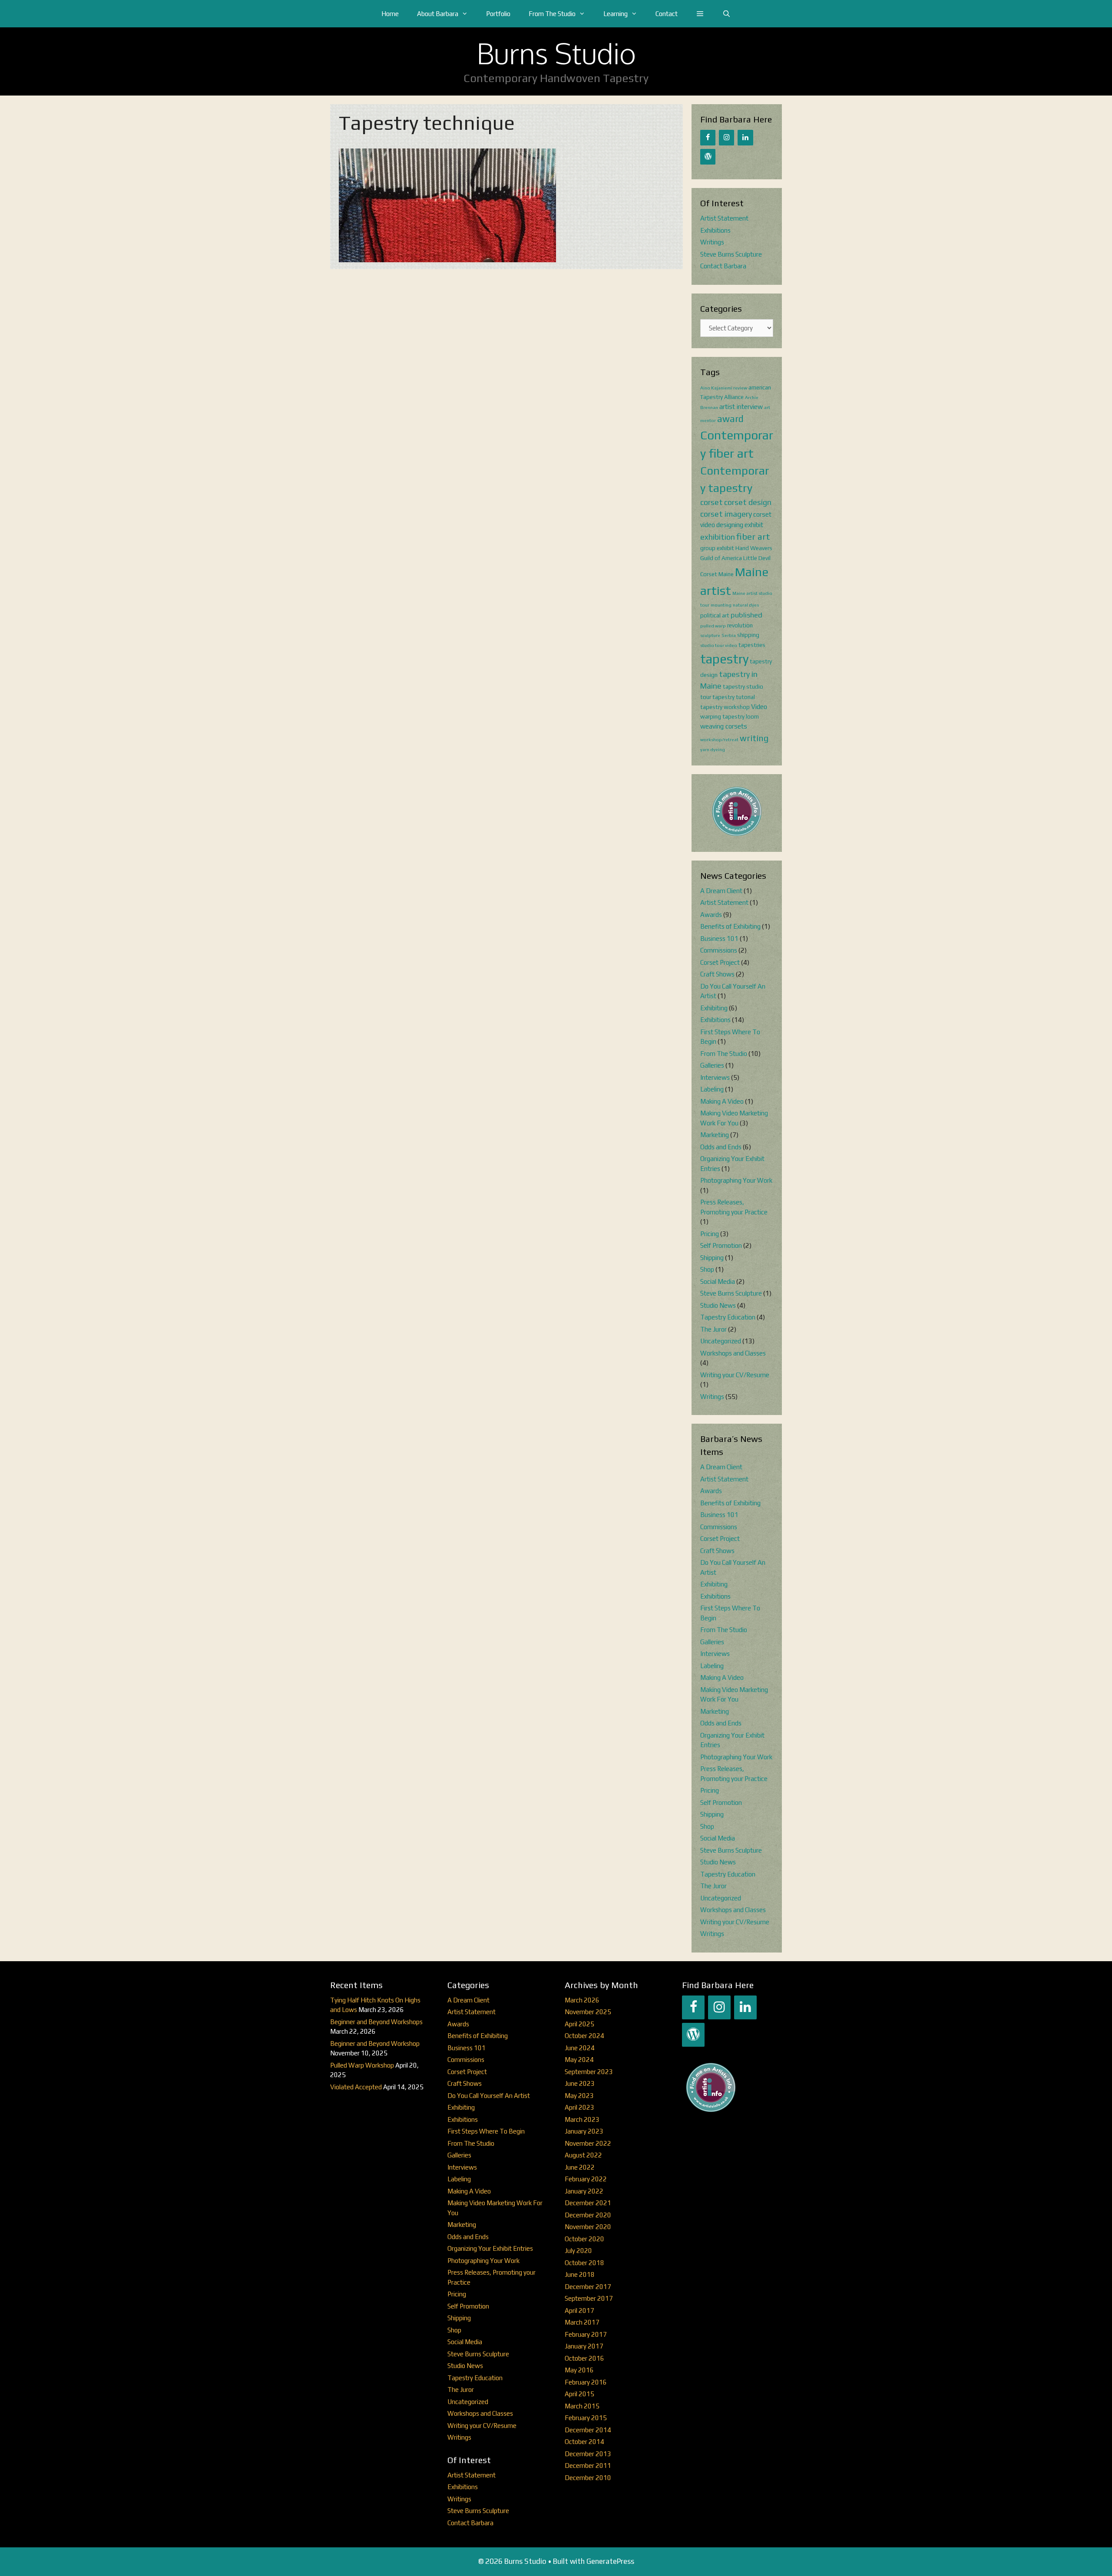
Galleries (712, 1065)
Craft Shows (717, 974)
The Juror (713, 1329)
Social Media (718, 1281)
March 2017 (582, 2322)
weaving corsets (724, 726)
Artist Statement (724, 218)
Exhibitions (715, 230)
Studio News (718, 1305)
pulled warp (713, 626)
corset (712, 502)
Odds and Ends (721, 1147)
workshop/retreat (719, 739)
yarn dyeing (713, 749)
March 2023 (582, 2119)
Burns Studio (556, 53)
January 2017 (584, 2346)
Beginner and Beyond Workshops (376, 2022)
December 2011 (588, 2466)
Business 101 (719, 938)
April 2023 (579, 2107)
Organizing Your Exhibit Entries (490, 2248)
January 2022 (584, 2191)
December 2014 (588, 2430)
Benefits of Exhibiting (730, 926)
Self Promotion (721, 1245)
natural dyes (746, 605)
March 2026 (582, 2000)
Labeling (712, 1089)
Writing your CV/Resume (735, 1375)
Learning (616, 14)
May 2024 (579, 2060)
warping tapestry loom (730, 716)
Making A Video (722, 1101)
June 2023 (580, 2083)
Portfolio (498, 14)
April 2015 (579, 2394)
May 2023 (579, 2096)
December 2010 (588, 2478)
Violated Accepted (356, 2087)
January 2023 (584, 2131)
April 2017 (579, 2310)
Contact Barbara (723, 266)
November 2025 (588, 2012)
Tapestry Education (728, 1317)
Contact (667, 14)
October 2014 (584, 2442)
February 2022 (586, 2179)
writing (754, 738)
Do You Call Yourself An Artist (489, 2096)
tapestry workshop (725, 707)
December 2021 (588, 2203)
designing (730, 525)
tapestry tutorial (734, 697)
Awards (711, 915)
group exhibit (717, 548)
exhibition (718, 537)
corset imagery (726, 514)
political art (715, 615)
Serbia (729, 635)
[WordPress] (708, 157)
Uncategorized (721, 1341)
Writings (712, 242)
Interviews (715, 1077)
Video (759, 707)
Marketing (715, 1135)
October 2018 (584, 2263)
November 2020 (588, 2227)
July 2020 (578, 2251)
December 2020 (588, 2215)
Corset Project (720, 962)
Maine (726, 574)
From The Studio (552, 14)
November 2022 (588, 2143)
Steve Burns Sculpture (731, 254)
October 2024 (584, 2036)
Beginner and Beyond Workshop (375, 2043)
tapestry (724, 659)
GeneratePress (610, 2561)
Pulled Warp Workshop (362, 2065)
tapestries (752, 645)
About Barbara (438, 14)
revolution (740, 625)
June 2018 (580, 2274)
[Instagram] (726, 138)
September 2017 (589, 2298)
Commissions (719, 950)
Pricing (710, 1234)
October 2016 (584, 2358)
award (730, 419)
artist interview (741, 407)
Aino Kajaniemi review (724, 388)
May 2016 (579, 2370)
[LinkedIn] (745, 138)
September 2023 (589, 2072)
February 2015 (586, 2418)
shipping (748, 635)
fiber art (753, 537)
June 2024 (580, 2048)
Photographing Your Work (736, 1180)
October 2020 (584, 2239)
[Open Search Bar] (726, 14)
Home (390, 14)
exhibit (754, 525)
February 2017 (586, 2334)
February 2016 (586, 2382)
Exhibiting (714, 1008)
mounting (721, 605)
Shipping (712, 1258)
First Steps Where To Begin (486, 2131)
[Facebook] (708, 138)
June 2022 (580, 2167)
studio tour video (719, 645)
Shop (707, 1269)
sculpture (710, 635)
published (746, 615)
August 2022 (583, 2155)
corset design (748, 502)
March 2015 (582, 2406)
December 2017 (588, 2287)
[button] (700, 14)
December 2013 (588, 2454)
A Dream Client (721, 891)
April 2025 (579, 2024)
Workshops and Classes (733, 1353)
